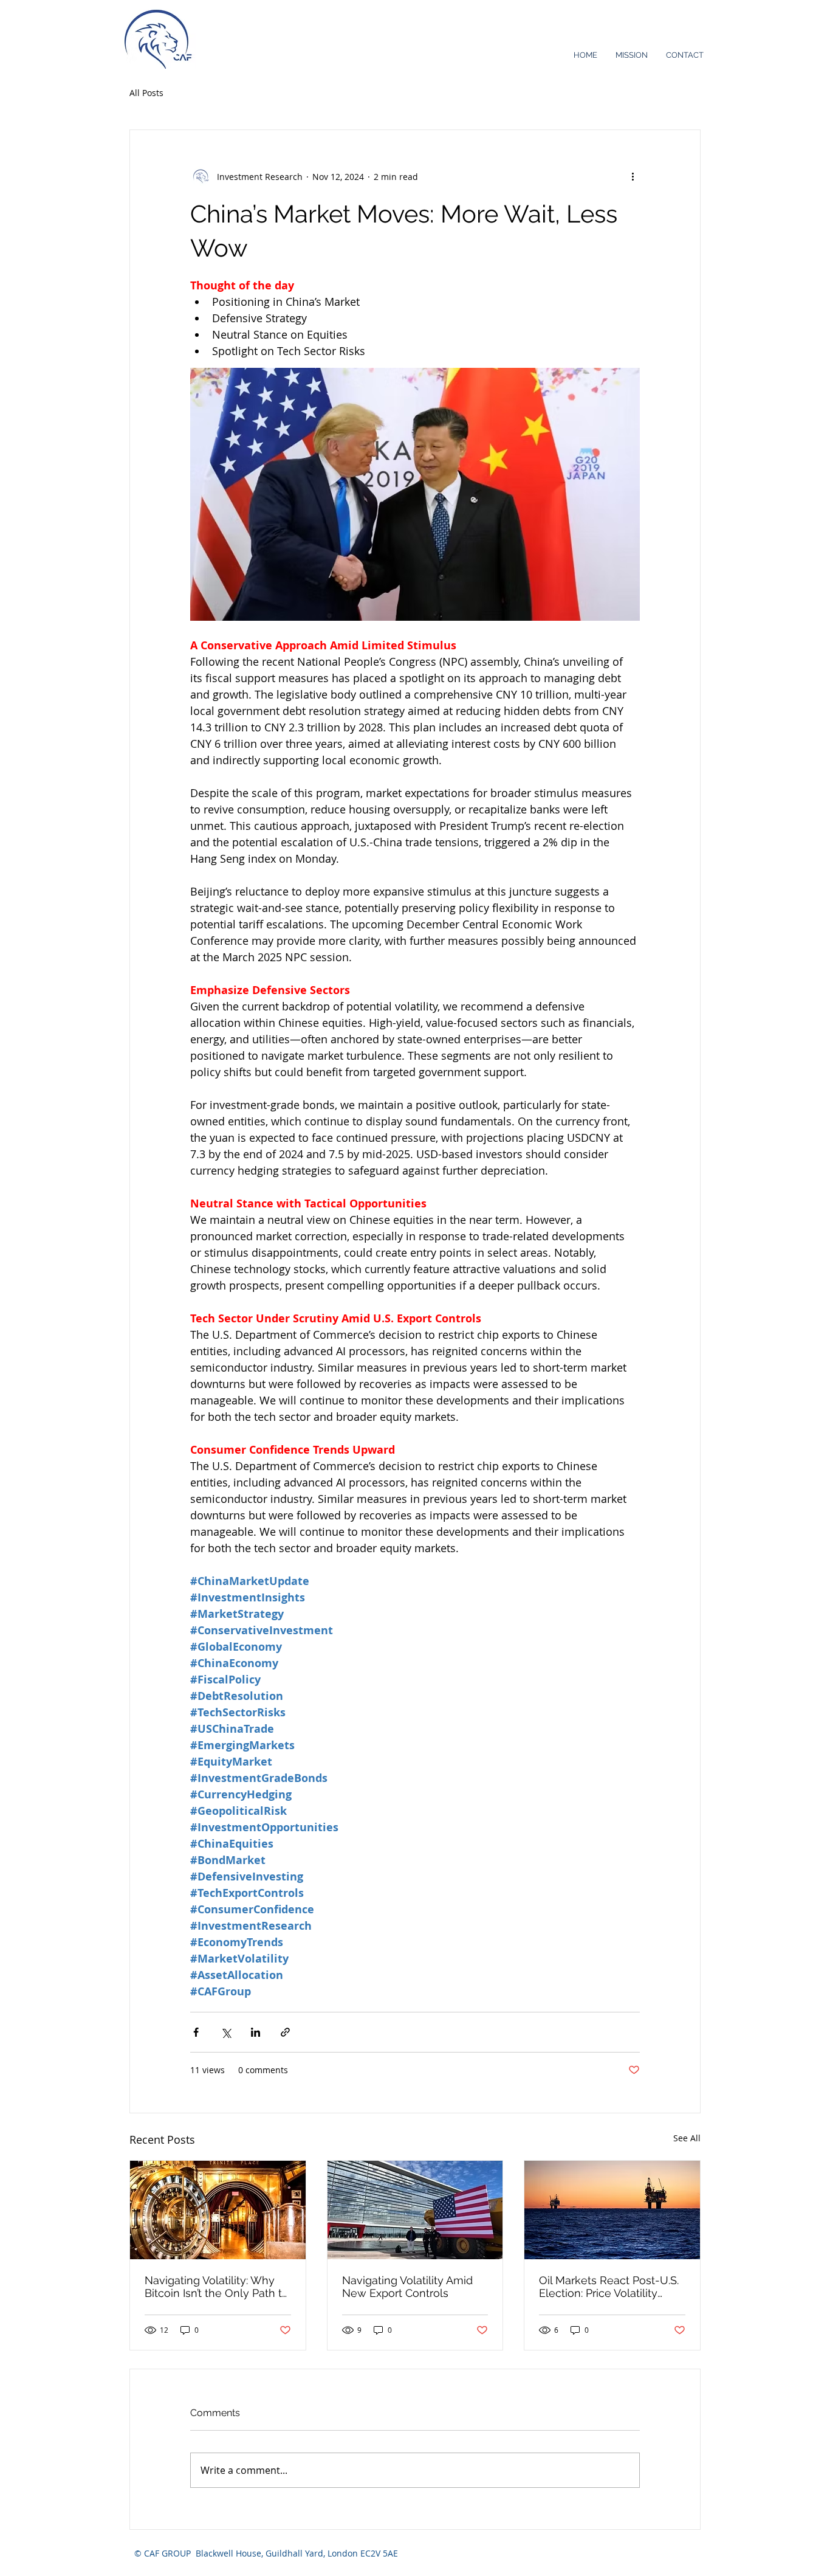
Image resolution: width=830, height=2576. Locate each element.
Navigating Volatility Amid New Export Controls (407, 2287)
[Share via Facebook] (196, 2032)
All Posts (146, 93)
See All (687, 2138)
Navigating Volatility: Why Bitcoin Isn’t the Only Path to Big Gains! (217, 2287)
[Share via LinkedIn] (256, 2032)
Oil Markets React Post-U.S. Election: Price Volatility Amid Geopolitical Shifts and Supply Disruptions (611, 2287)
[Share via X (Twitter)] (226, 2032)
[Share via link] (285, 2032)
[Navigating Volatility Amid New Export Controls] (415, 2210)
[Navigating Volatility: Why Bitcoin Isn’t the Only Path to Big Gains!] (218, 2210)
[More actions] (633, 176)
